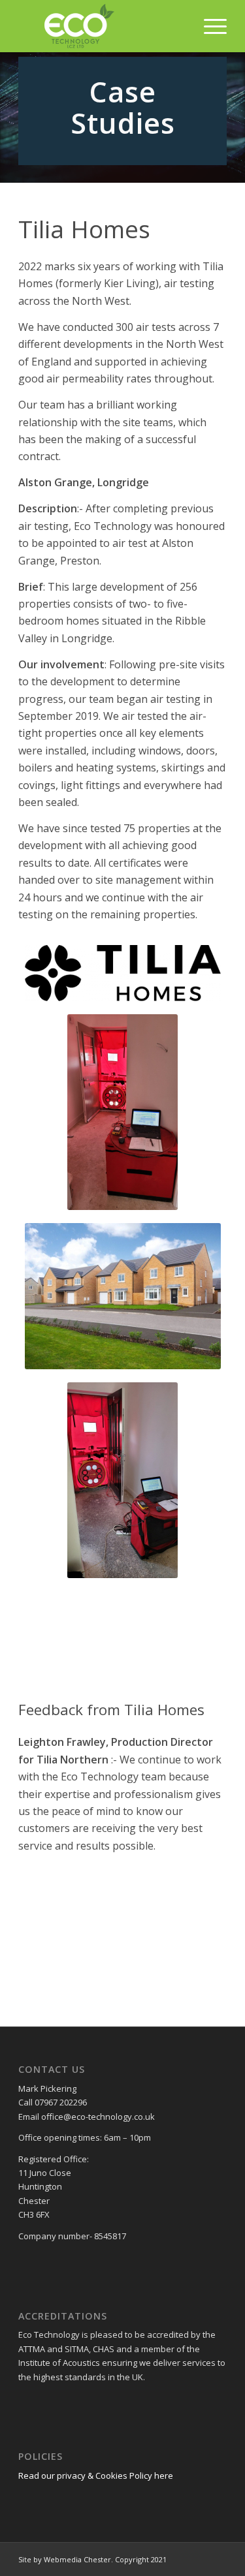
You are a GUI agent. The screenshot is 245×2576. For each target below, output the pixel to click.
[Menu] (209, 26)
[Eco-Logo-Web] (102, 26)
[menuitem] (209, 26)
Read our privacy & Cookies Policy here (96, 2475)
